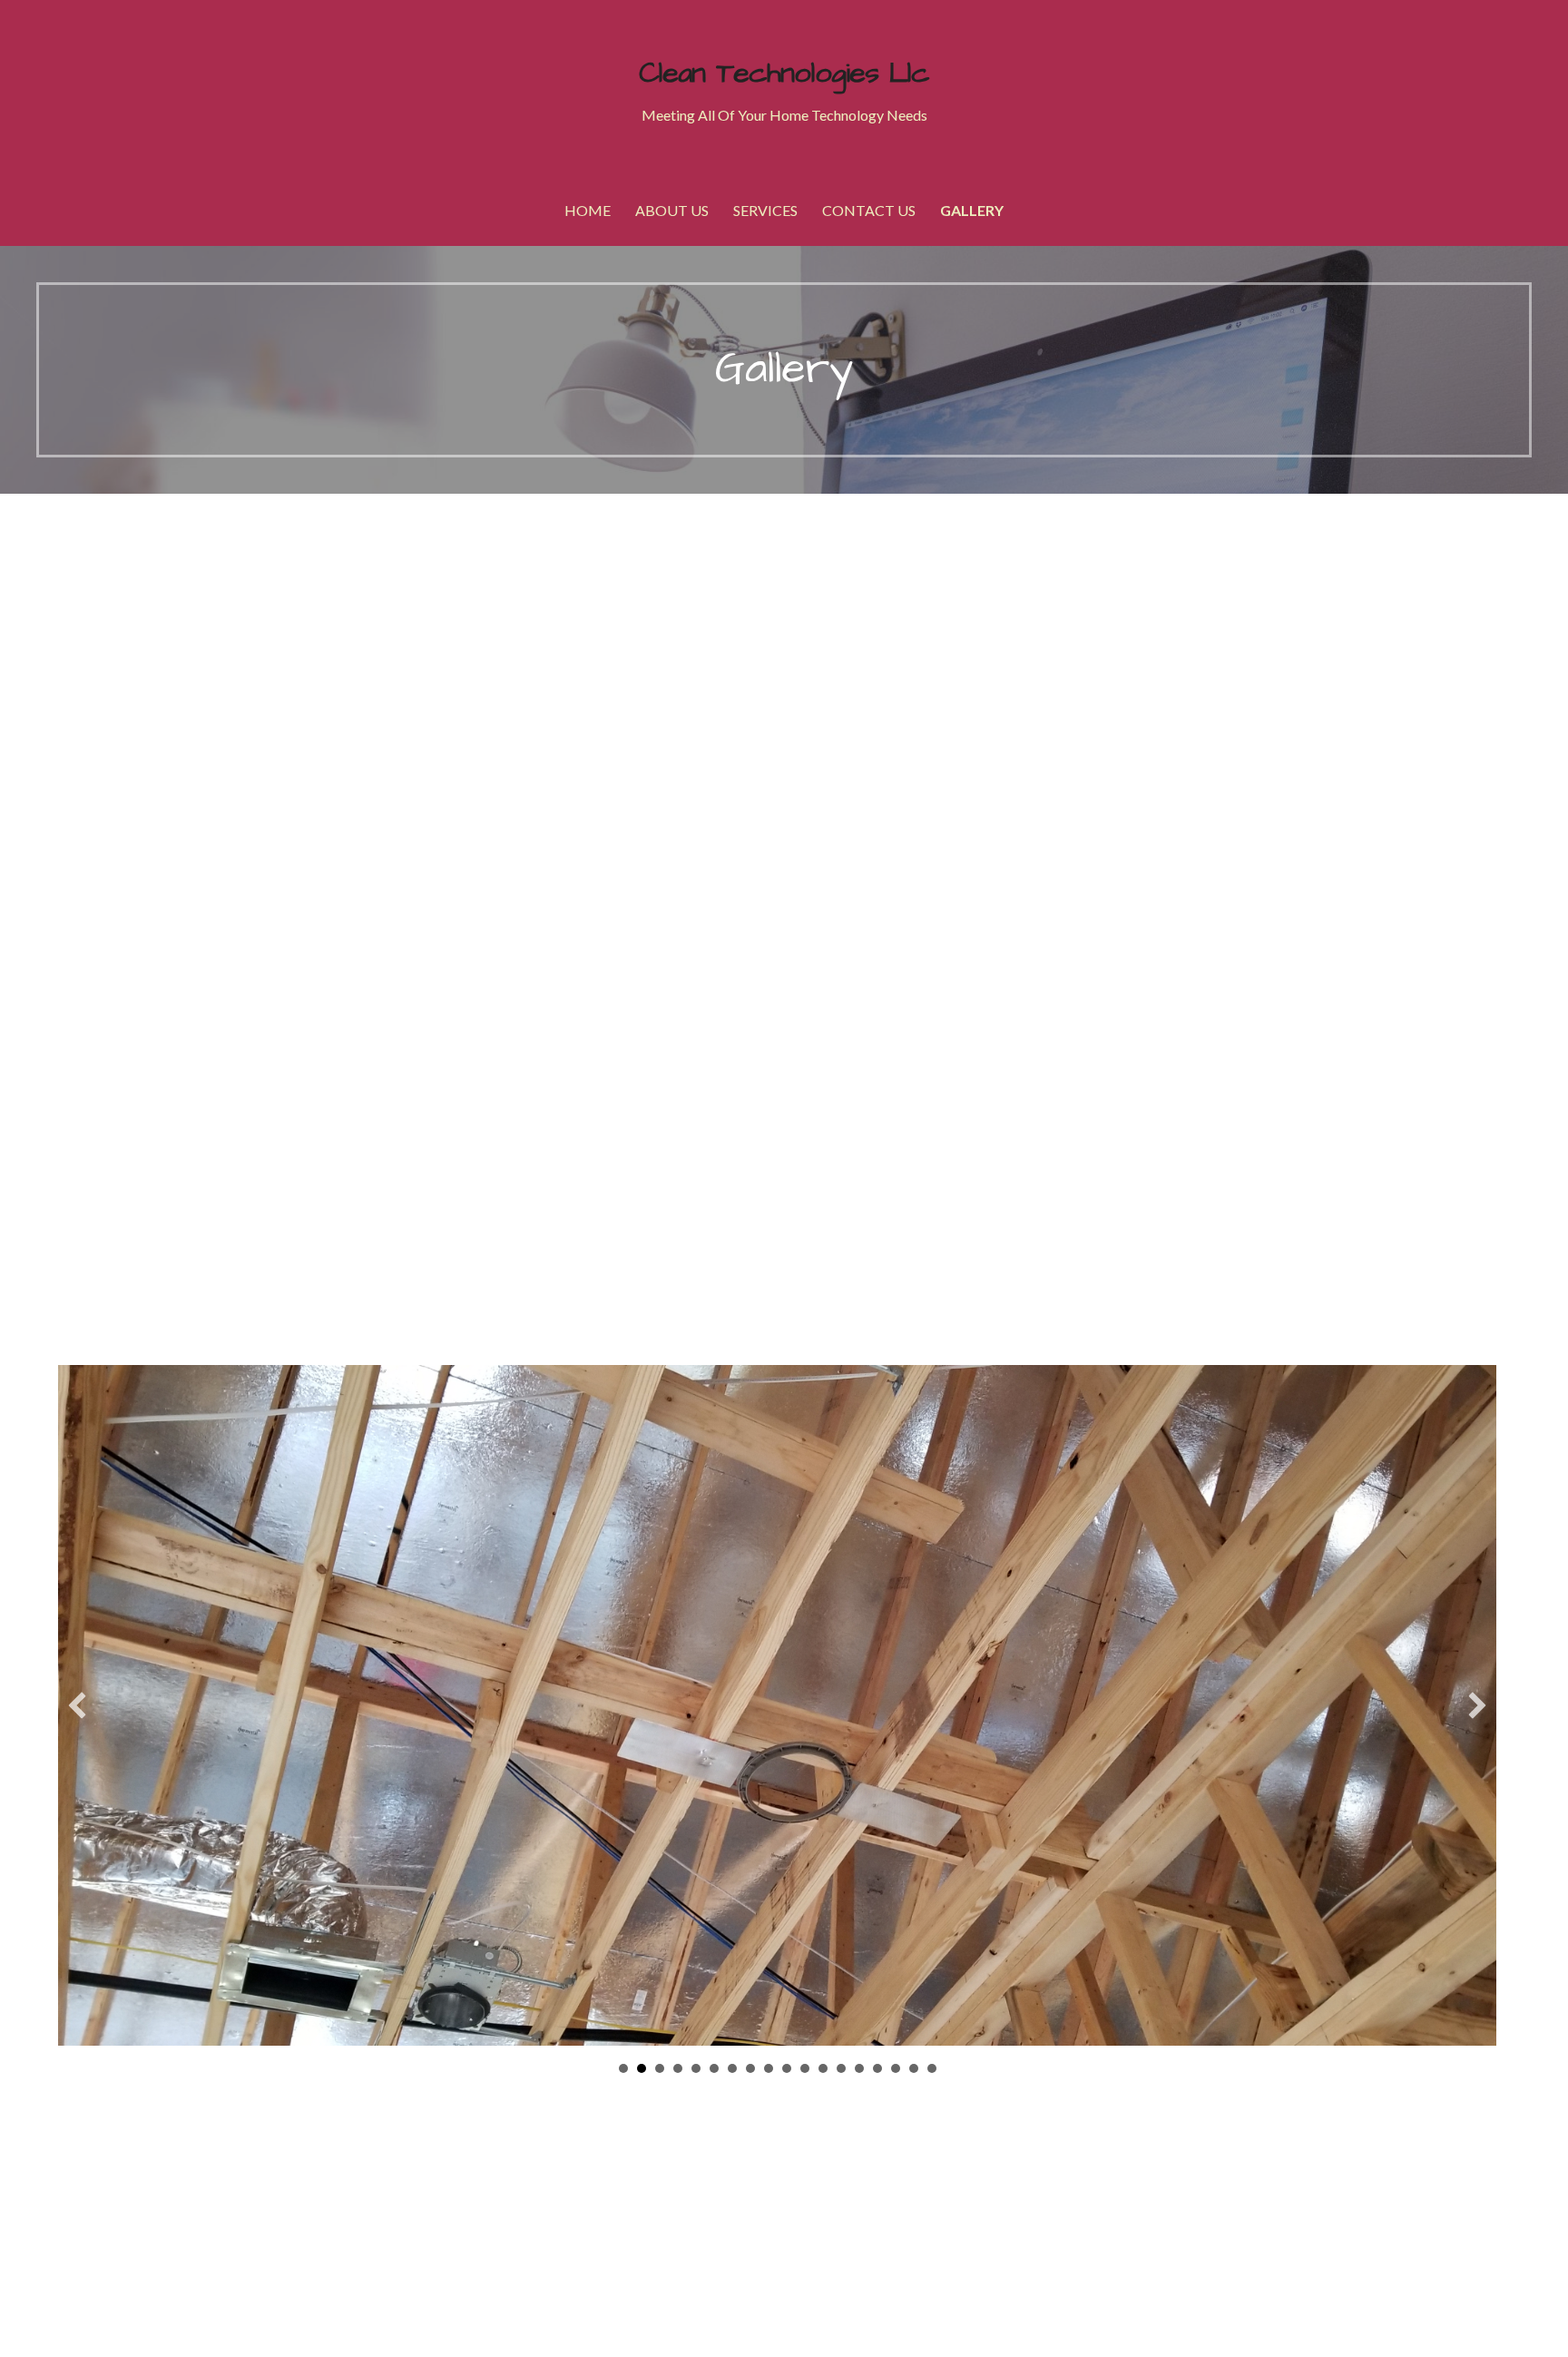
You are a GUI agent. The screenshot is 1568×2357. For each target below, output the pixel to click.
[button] (77, 1705)
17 (914, 2068)
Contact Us (869, 210)
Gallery (972, 210)
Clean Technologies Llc (784, 73)
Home (588, 210)
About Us (672, 210)
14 (859, 2068)
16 (896, 2068)
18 (932, 2068)
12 (823, 2068)
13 (841, 2068)
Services (765, 210)
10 (787, 2068)
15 (877, 2068)
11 (805, 2068)
